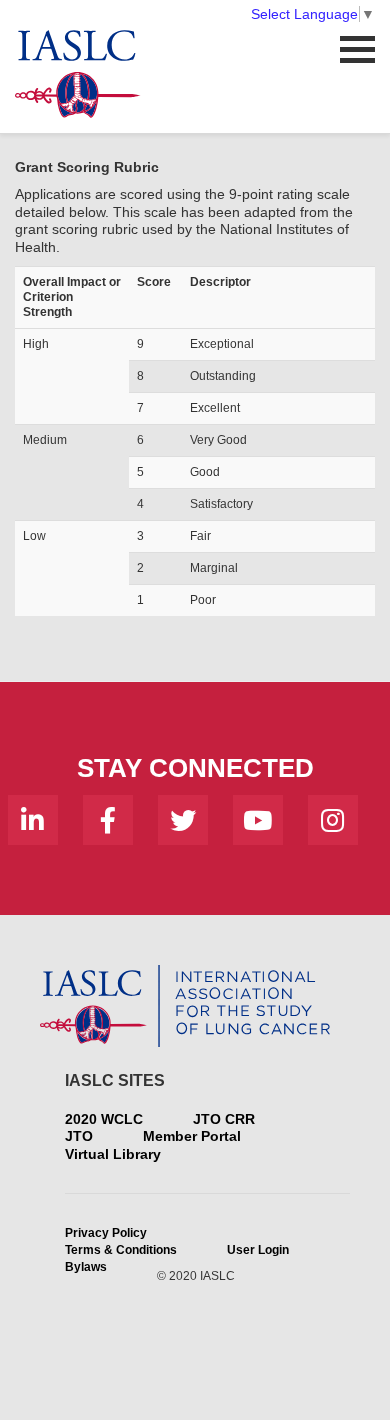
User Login (258, 1250)
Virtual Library (113, 1154)
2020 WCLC (104, 1119)
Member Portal (192, 1136)
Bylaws (86, 1267)
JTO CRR (224, 1119)
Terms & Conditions (121, 1250)
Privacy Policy (106, 1233)
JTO (79, 1136)
